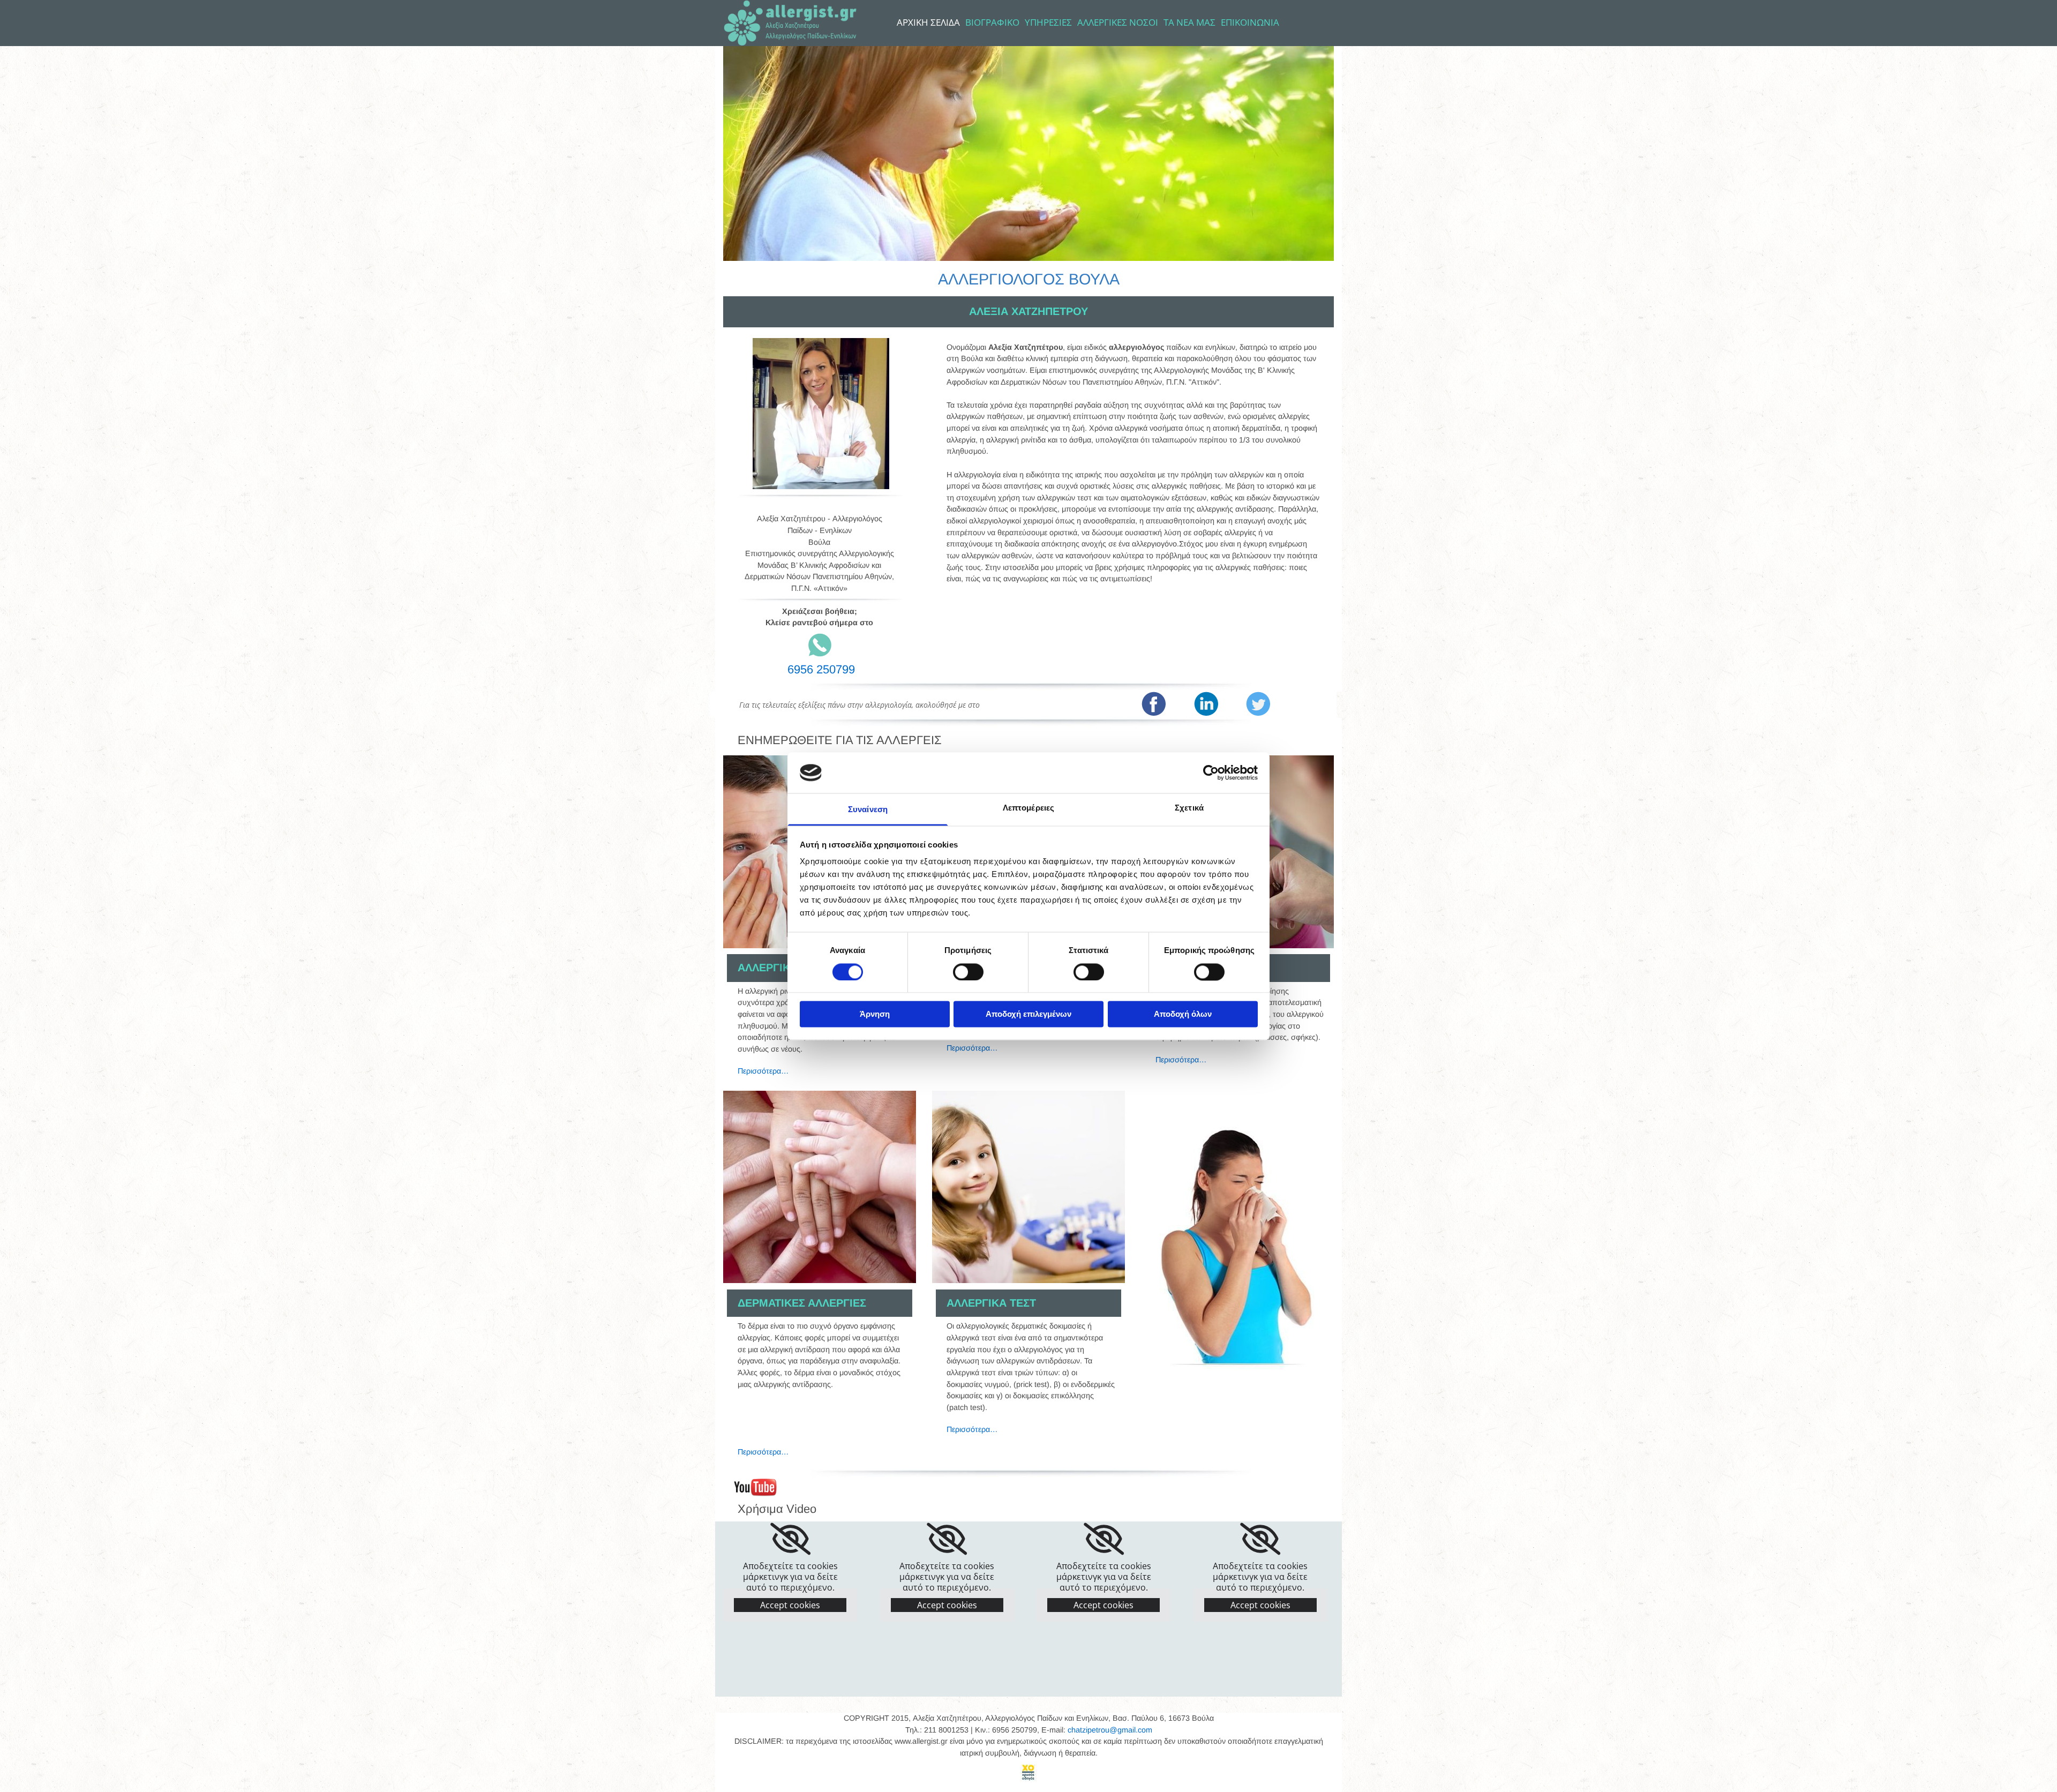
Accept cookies (790, 1605)
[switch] (968, 972)
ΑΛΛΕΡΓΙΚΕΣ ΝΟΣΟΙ (1118, 23)
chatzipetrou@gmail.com (1110, 1730)
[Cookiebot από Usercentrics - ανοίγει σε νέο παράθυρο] (1211, 773)
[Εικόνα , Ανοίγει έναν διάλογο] (820, 1187)
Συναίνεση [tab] (868, 810)
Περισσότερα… (763, 1071)
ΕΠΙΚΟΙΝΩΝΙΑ (1250, 23)
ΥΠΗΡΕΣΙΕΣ (1048, 23)
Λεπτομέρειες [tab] (1028, 808)
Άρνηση (875, 1014)
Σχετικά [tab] (1189, 808)
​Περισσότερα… (972, 1048)
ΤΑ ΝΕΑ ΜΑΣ (1189, 23)
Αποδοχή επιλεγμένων (1028, 1014)
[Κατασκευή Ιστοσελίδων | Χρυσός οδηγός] (1028, 1773)
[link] (790, 1539)
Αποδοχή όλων (1183, 1014)
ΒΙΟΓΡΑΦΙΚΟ (992, 23)
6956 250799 (821, 669)
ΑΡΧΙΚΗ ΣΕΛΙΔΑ (928, 23)
